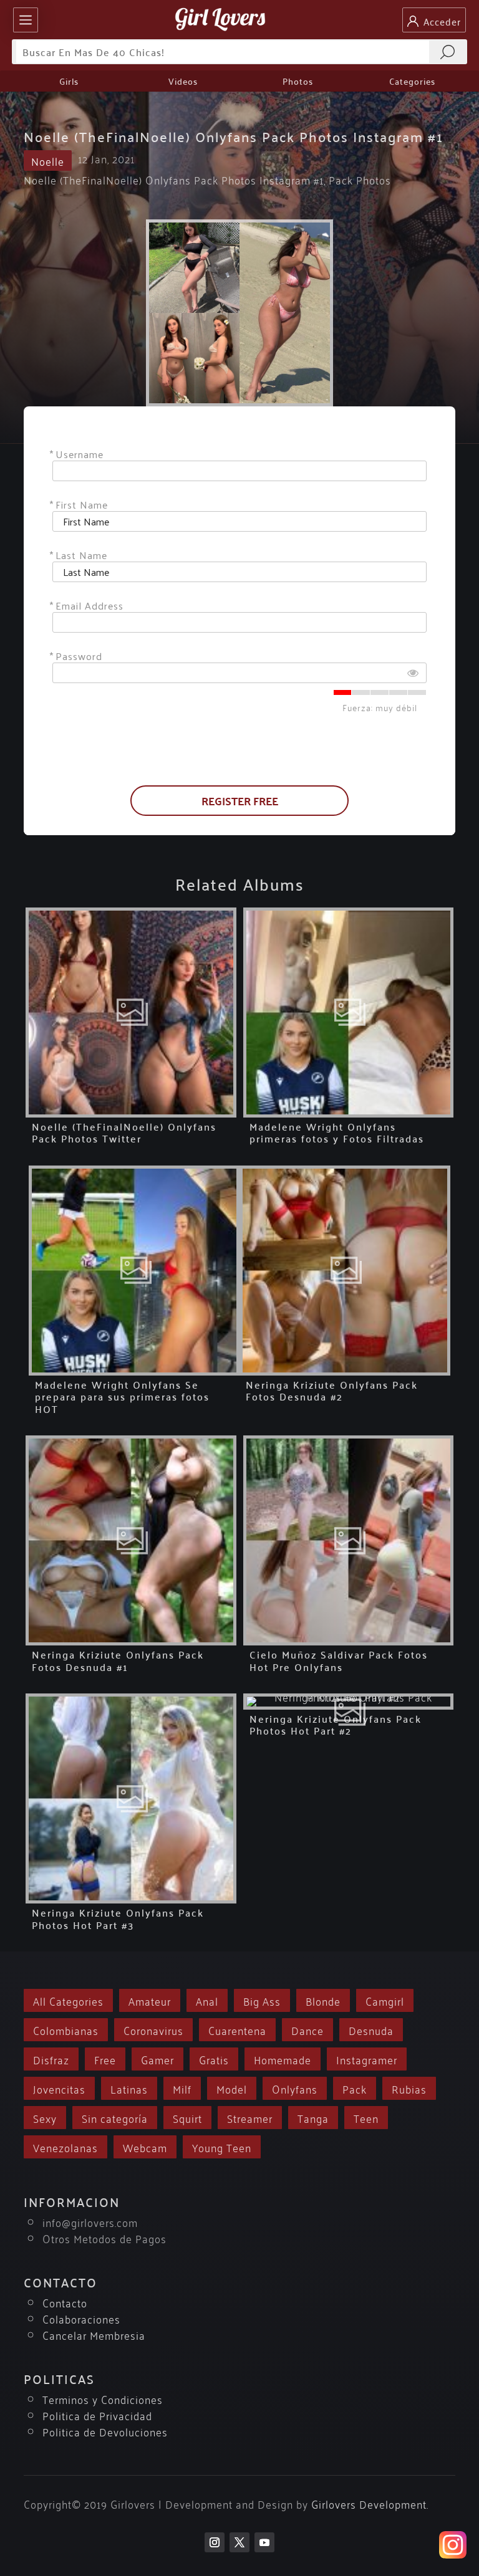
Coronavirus (153, 2030)
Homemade (283, 2059)
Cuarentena (237, 2030)
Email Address (90, 606)
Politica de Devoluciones (105, 2431)
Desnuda (371, 2030)
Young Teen (222, 2147)
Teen (366, 2118)
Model (232, 2088)
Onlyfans (295, 2088)
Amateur (150, 2000)
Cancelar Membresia (94, 2334)
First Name (82, 505)
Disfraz (51, 2059)
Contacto (65, 2302)
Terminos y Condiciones (103, 2399)
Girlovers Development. (370, 2503)
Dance (307, 2030)
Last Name (81, 555)
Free (105, 2059)
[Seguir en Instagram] (215, 2542)
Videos (183, 81)
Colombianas (66, 2030)
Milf (182, 2088)
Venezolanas (65, 2147)
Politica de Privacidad (97, 2415)
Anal (207, 2000)
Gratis (214, 2059)
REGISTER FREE (240, 801)
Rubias (409, 2088)
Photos (298, 81)
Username (80, 454)
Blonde (323, 2000)
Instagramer (367, 2059)
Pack (355, 2088)
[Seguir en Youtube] (264, 2542)
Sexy (45, 2118)
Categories (412, 81)
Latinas (129, 2088)
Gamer (157, 2059)
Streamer (250, 2118)
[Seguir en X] (239, 2542)
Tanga (313, 2118)
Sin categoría (115, 2118)
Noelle (48, 160)
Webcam (145, 2147)
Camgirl (385, 2000)
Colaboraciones (81, 2318)
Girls (69, 81)
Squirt (187, 2118)
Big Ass (262, 2000)
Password (79, 656)
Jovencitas (59, 2088)
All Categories (68, 2000)
